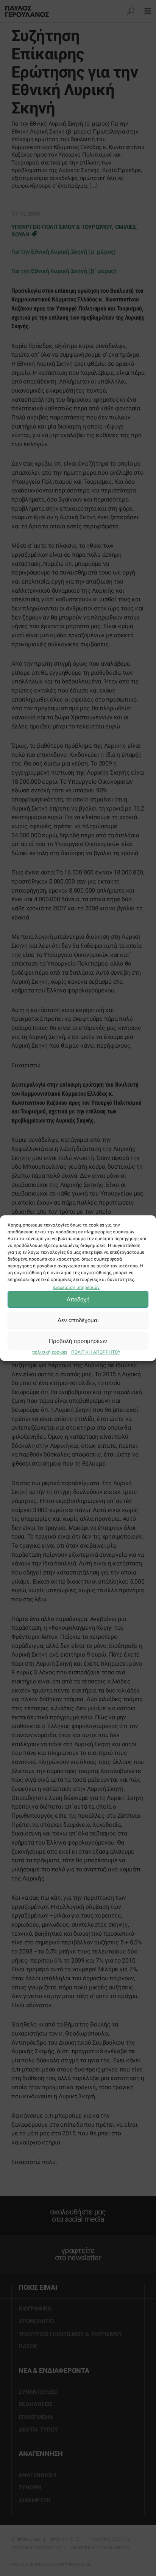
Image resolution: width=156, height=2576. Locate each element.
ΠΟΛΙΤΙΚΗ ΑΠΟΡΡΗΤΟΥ (96, 1352)
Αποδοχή (78, 1299)
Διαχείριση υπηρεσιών (76, 1287)
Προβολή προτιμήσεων (78, 1341)
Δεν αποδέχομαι (78, 1320)
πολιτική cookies (50, 1352)
